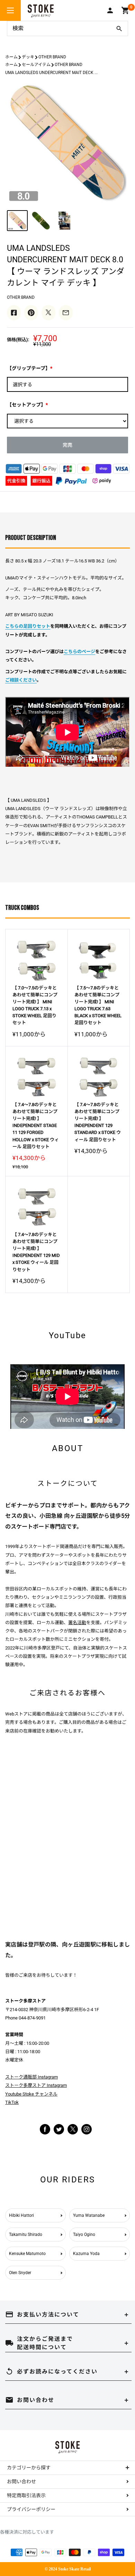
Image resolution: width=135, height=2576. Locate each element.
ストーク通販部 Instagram (31, 2077)
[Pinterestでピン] (31, 313)
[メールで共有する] (66, 313)
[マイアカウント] (110, 10)
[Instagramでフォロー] (73, 2133)
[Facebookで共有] (14, 313)
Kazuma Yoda (86, 2254)
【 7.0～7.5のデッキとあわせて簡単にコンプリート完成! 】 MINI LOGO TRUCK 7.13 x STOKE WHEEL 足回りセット (35, 1005)
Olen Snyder (20, 2273)
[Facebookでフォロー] (45, 2129)
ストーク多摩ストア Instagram (36, 2085)
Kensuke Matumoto (27, 2254)
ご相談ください (21, 680)
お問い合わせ (21, 2482)
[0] (125, 10)
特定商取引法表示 (26, 2495)
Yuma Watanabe (89, 2215)
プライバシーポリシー (31, 2509)
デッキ (28, 57)
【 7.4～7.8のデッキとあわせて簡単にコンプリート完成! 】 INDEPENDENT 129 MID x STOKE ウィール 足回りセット (36, 1252)
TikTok (12, 2102)
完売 (67, 445)
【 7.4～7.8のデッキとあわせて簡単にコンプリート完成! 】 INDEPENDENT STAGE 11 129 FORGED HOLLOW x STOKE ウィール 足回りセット (36, 1126)
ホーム (11, 57)
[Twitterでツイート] (48, 313)
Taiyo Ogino (84, 2235)
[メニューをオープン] (10, 10)
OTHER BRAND (52, 57)
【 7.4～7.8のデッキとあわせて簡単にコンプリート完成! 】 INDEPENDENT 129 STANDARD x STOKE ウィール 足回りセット (98, 1122)
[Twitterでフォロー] (59, 2129)
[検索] (119, 28)
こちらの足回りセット (28, 626)
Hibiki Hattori (21, 2215)
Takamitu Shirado (26, 2235)
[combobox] (59, 28)
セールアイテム (36, 65)
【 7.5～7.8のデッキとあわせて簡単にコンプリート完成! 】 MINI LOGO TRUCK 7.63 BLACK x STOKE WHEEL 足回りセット (98, 1005)
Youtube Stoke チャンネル (31, 2094)
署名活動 (77, 1623)
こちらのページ (79, 652)
